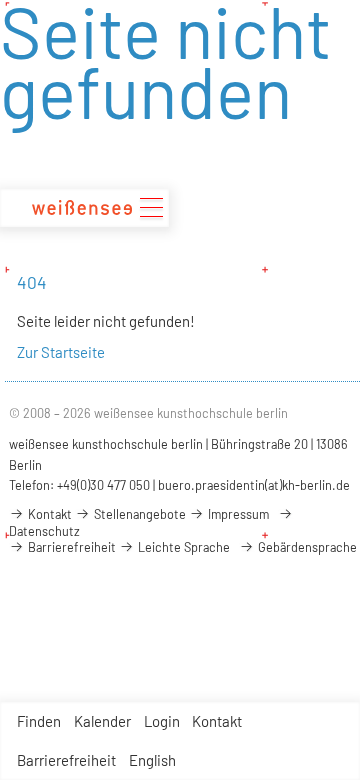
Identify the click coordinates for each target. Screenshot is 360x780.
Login (162, 721)
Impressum (237, 514)
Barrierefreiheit (66, 760)
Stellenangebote (138, 514)
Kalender (102, 721)
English (152, 760)
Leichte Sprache (182, 547)
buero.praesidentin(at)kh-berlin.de (254, 485)
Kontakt (217, 721)
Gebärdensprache (306, 547)
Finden (39, 721)
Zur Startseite (61, 352)
